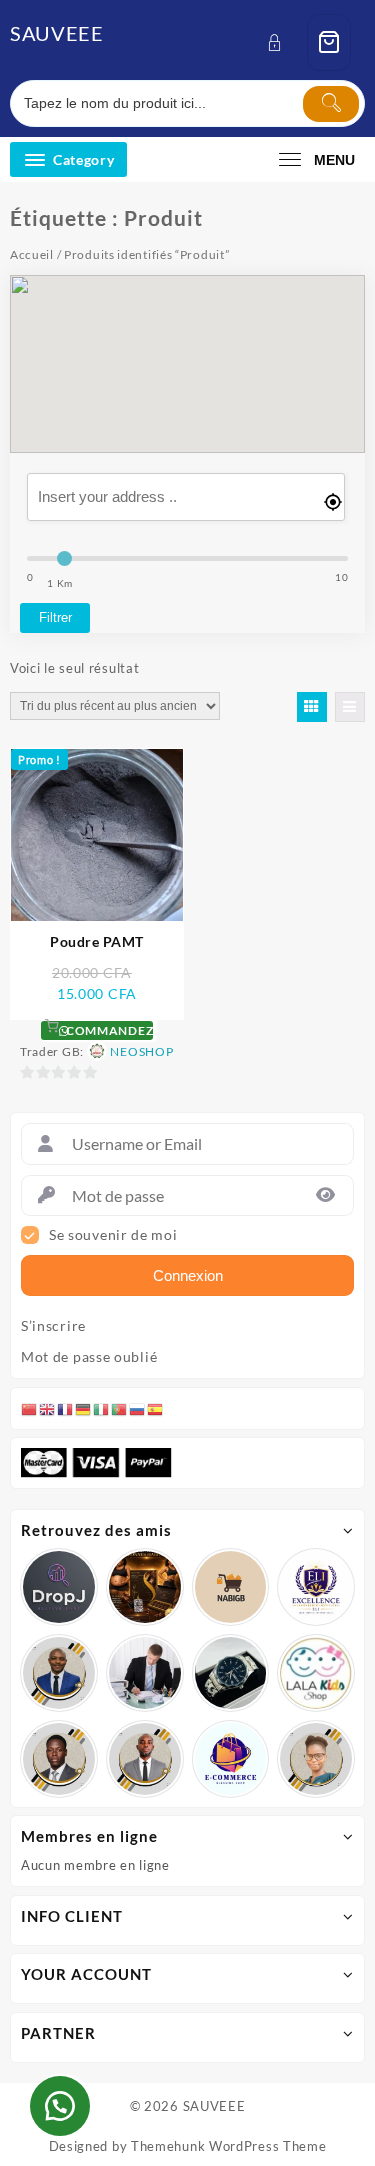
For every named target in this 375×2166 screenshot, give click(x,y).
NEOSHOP (141, 1051)
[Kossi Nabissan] (231, 1587)
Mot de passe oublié (89, 1357)
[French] (66, 1408)
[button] (60, 2106)
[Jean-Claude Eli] (145, 1673)
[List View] (350, 707)
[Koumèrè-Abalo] (145, 1587)
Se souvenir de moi (113, 1235)
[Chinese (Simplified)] (30, 1408)
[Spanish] (156, 1408)
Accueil (32, 254)
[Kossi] (145, 1759)
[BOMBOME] (231, 1759)
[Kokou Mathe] (316, 1587)
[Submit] (331, 104)
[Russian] (138, 1408)
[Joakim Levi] (59, 1587)
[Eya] (316, 1759)
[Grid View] (312, 707)
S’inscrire (53, 1326)
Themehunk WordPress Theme (229, 2146)
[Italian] (102, 1408)
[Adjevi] (59, 1673)
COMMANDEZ (108, 1030)
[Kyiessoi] (316, 1673)
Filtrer (55, 617)
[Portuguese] (120, 1408)
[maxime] (231, 1673)
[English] (48, 1408)
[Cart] (329, 42)
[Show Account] (280, 42)
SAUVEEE (57, 33)
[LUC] (59, 1759)
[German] (84, 1408)
